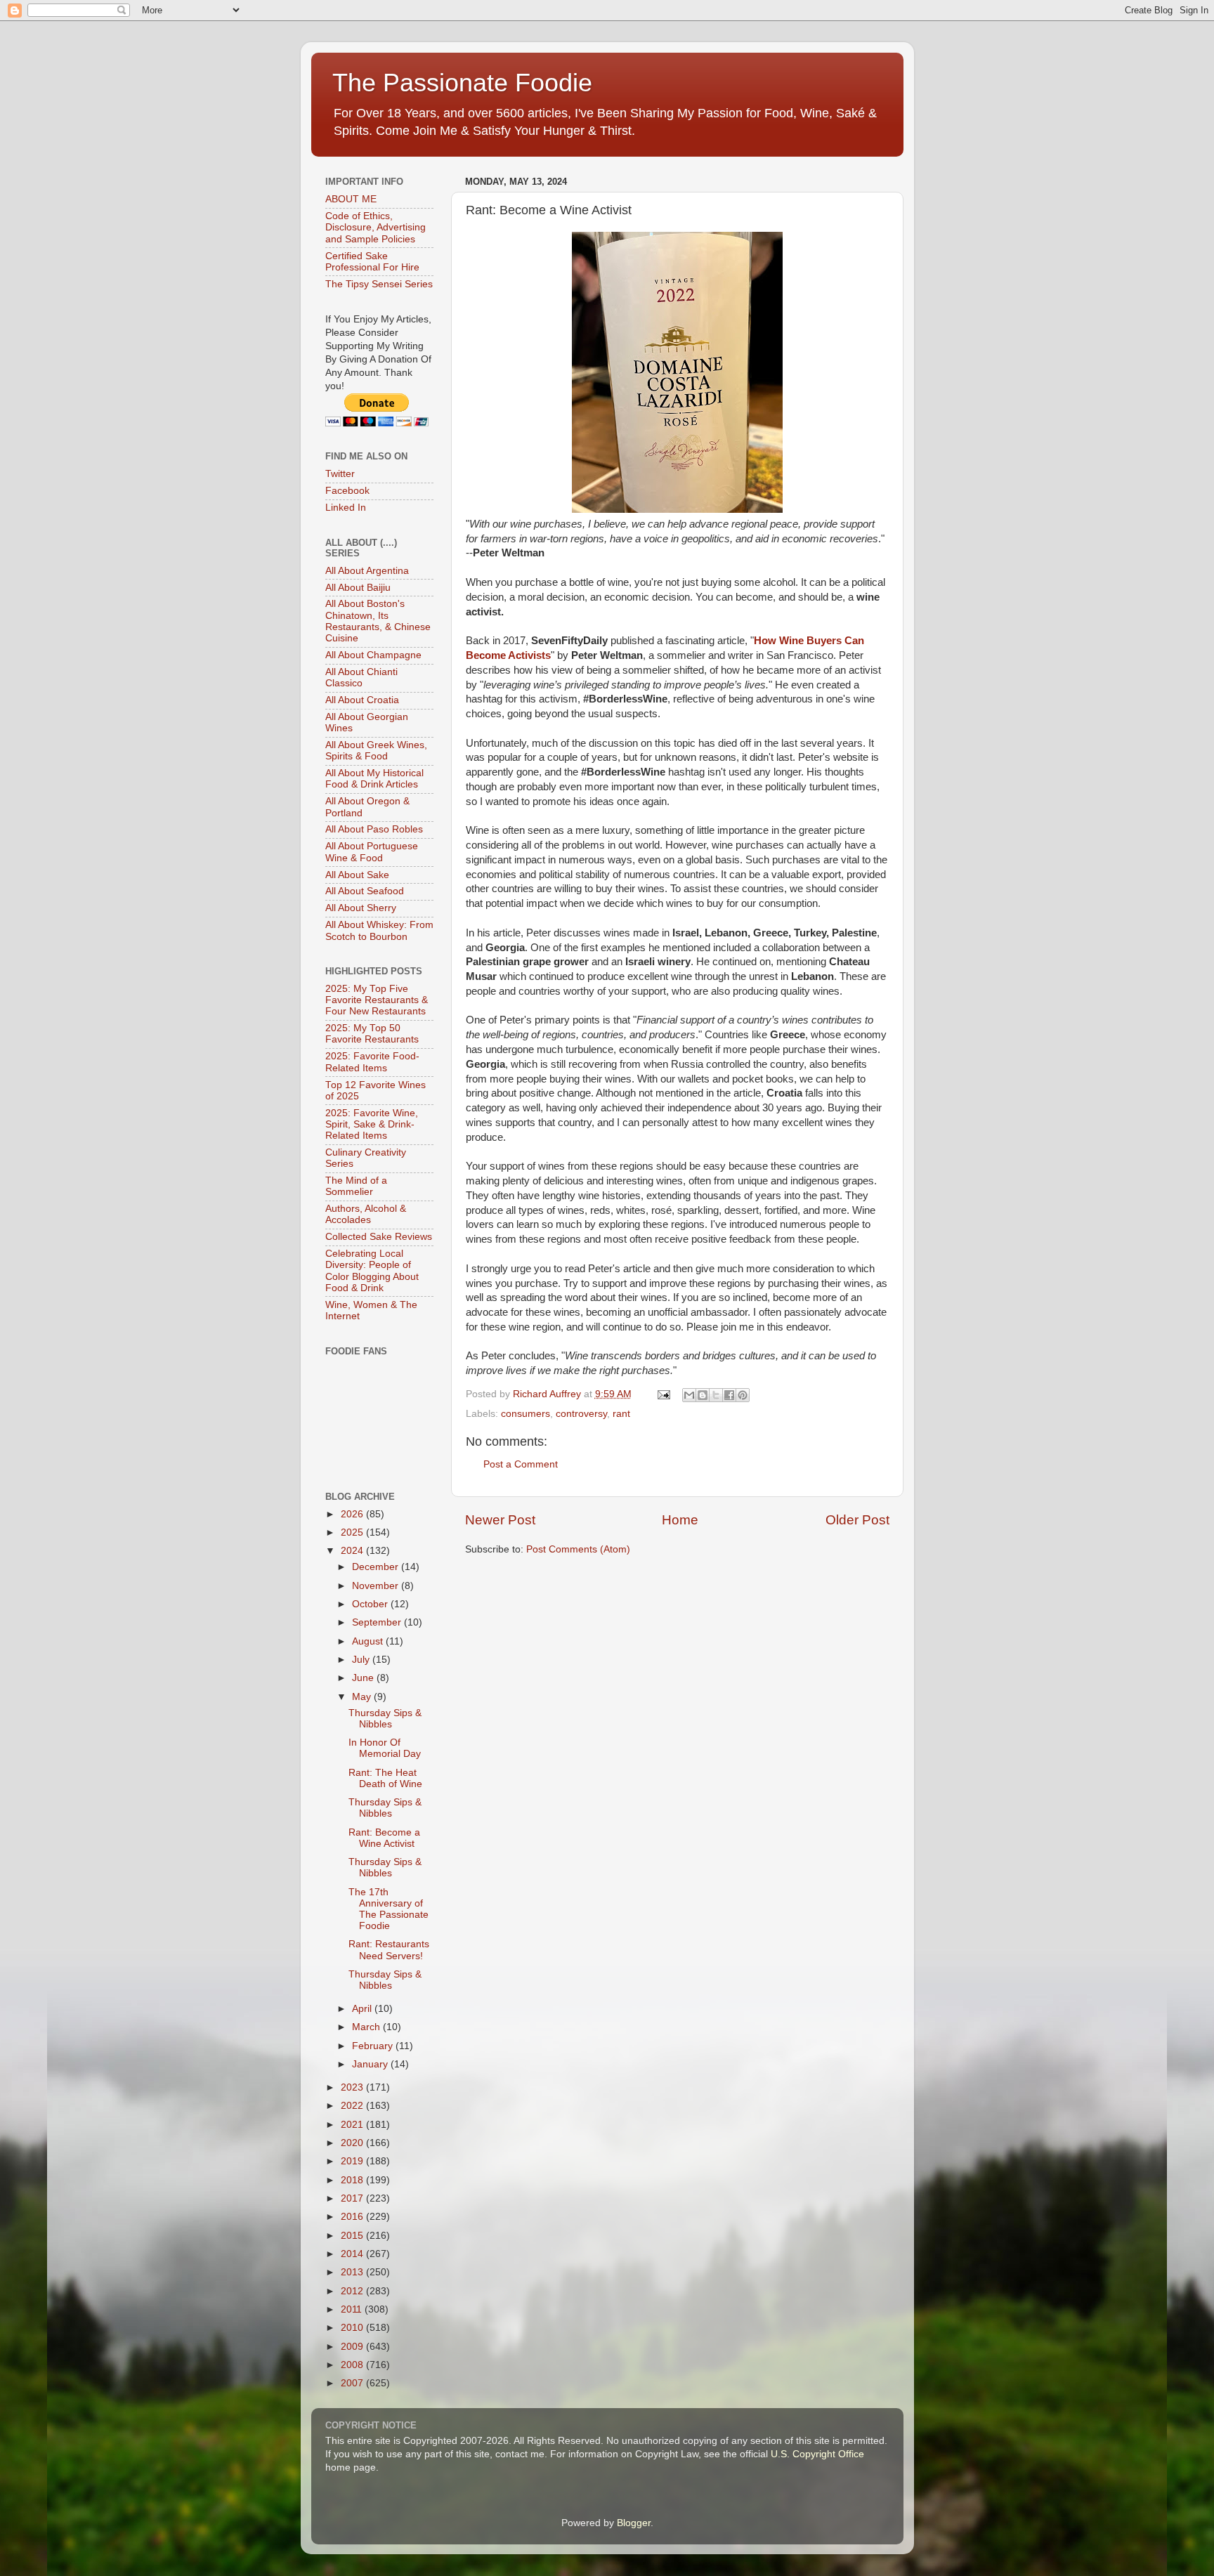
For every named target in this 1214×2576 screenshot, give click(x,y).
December (377, 1567)
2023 (353, 2087)
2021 (353, 2125)
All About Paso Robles (374, 829)
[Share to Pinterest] (743, 1395)
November (377, 1586)
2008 (353, 2365)
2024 (353, 1551)
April (363, 2009)
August (369, 1641)
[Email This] (689, 1395)
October (371, 1604)
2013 (353, 2272)
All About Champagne (373, 655)
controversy (581, 1414)
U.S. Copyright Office (817, 2454)
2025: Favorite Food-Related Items (372, 1062)
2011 (353, 2309)
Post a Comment (521, 1464)
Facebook (347, 491)
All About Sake (357, 875)
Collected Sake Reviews (379, 1237)
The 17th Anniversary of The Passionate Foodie (389, 1909)
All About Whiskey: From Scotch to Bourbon (379, 930)
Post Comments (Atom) (578, 1549)
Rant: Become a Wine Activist (384, 1838)
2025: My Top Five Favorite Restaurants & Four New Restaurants (377, 1000)
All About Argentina (367, 571)
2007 (353, 2383)
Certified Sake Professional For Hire (372, 262)
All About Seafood (365, 891)
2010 (353, 2328)
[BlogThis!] (703, 1395)
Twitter (340, 474)
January (371, 2064)
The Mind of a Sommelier (356, 1186)
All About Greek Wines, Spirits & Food (376, 751)
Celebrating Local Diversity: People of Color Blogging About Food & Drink (372, 1271)
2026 (353, 1514)
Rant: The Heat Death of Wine (385, 1778)
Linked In (346, 508)
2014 (353, 2254)
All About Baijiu (358, 588)
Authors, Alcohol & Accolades (366, 1214)
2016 (353, 2217)
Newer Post (500, 1520)
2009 (353, 2347)
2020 (353, 2143)
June (364, 1678)
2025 (353, 1532)
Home (680, 1520)
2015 (353, 2236)
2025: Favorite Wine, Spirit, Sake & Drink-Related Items (372, 1124)
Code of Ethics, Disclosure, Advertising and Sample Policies (376, 227)
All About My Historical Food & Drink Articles (374, 779)
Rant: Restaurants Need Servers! (389, 1950)
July (362, 1660)
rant (621, 1414)
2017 (353, 2198)
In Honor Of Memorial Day (385, 1748)
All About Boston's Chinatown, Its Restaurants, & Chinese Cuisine (378, 621)
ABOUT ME (351, 199)
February (374, 2046)
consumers (526, 1414)
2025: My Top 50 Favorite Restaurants (372, 1034)
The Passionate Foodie (462, 83)
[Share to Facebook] (729, 1395)
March (367, 2027)
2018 (353, 2180)
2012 (353, 2291)
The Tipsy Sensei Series (379, 284)
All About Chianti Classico (361, 678)
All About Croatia (362, 700)
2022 (353, 2106)
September (378, 1622)
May (363, 1697)
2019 (353, 2161)
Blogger (634, 2523)
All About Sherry (361, 908)
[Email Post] (664, 1394)
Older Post (857, 1520)
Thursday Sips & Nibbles (385, 1719)
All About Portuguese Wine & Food (372, 852)
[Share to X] (716, 1395)
